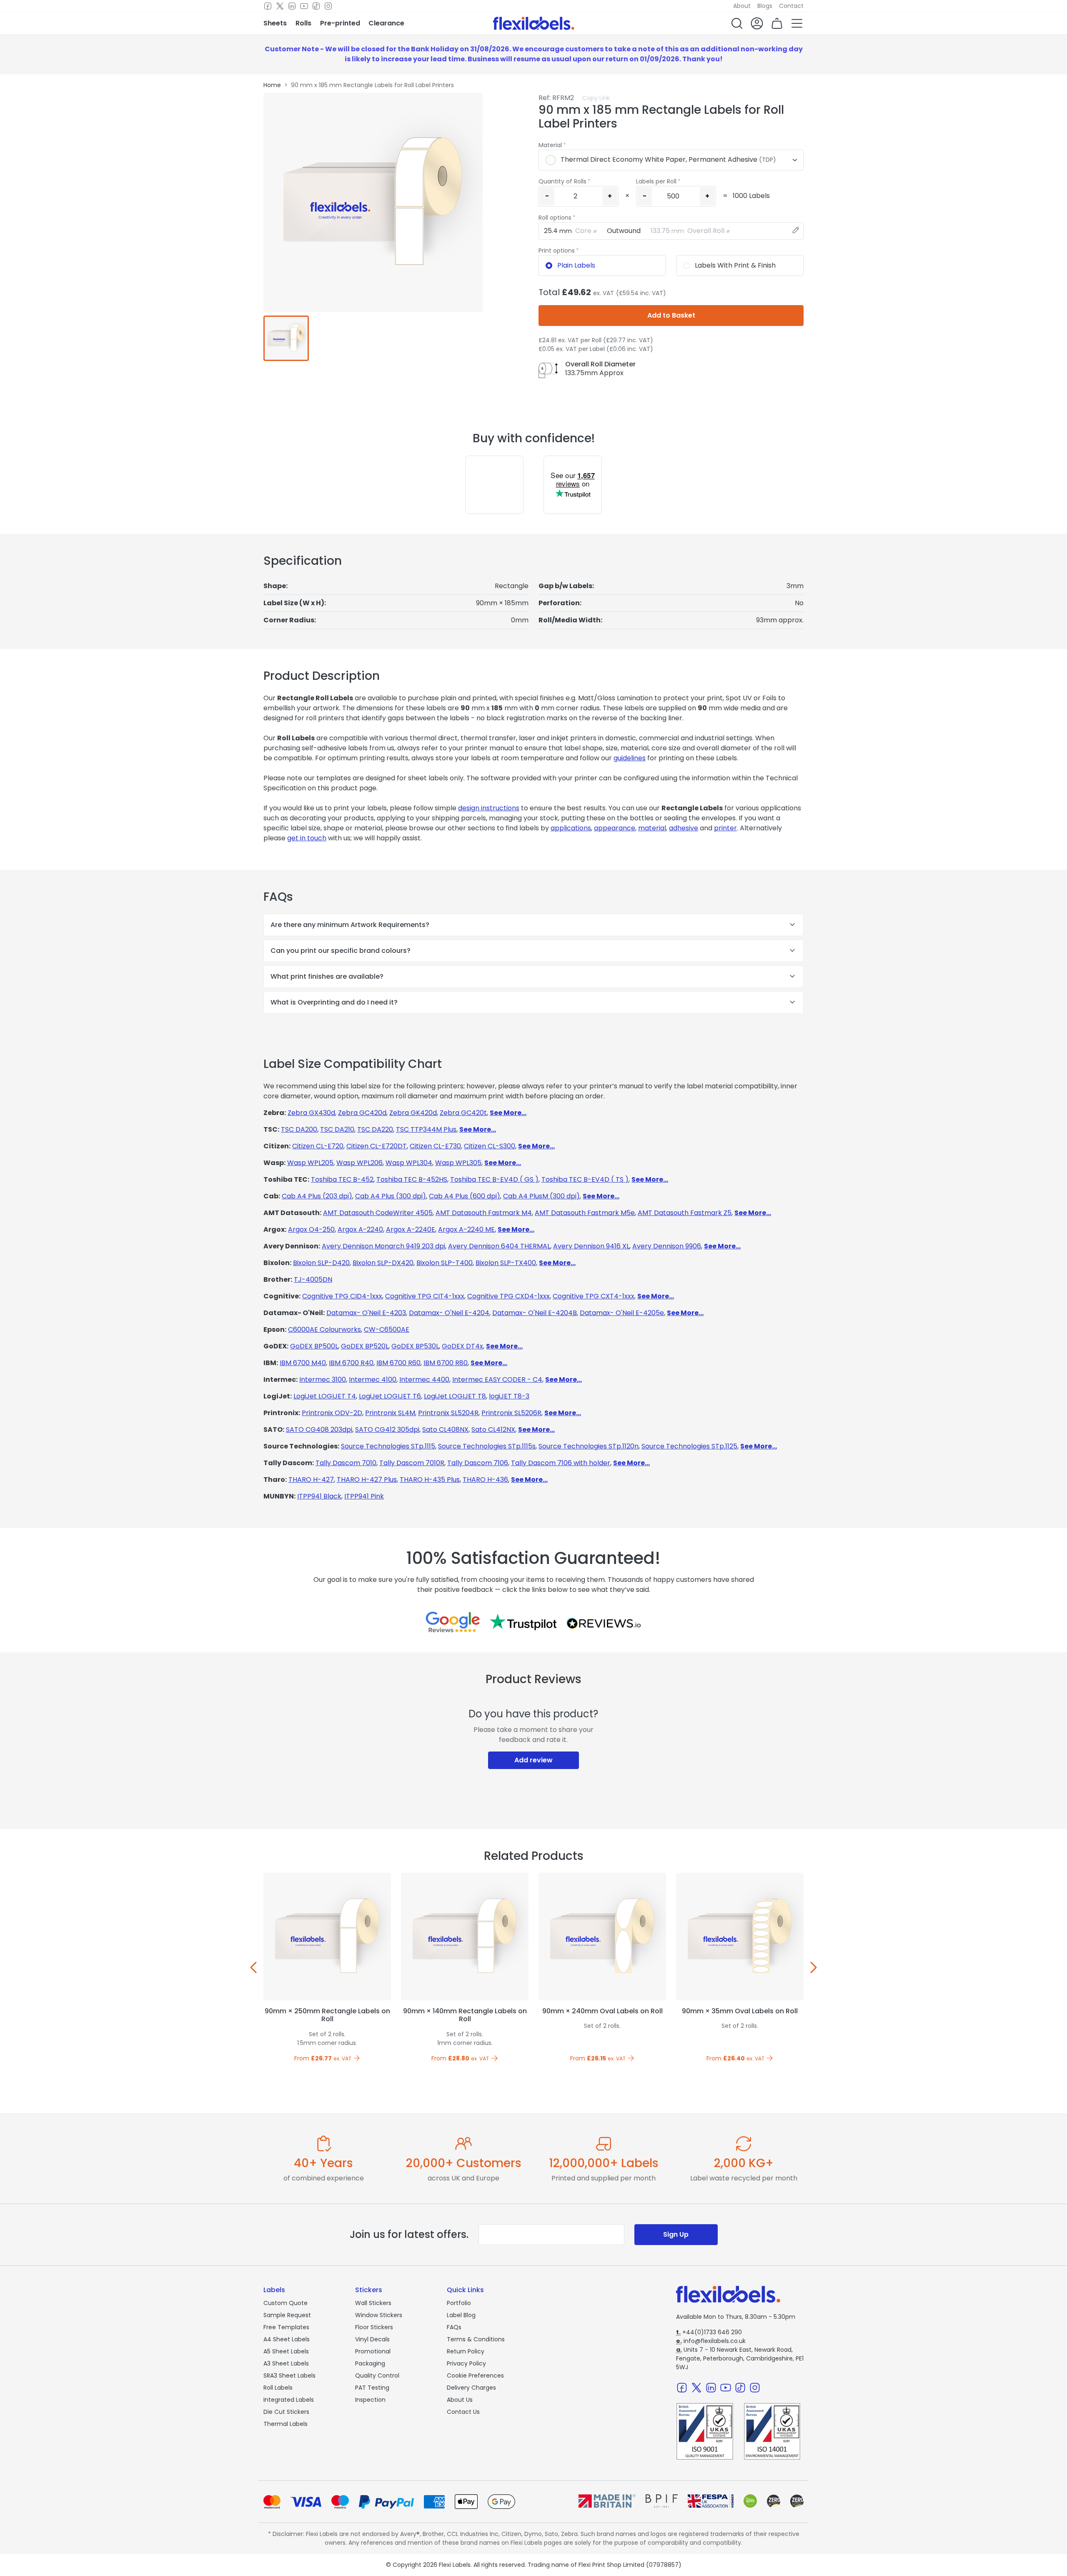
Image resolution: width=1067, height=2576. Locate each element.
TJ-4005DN (313, 1279)
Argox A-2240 (360, 1229)
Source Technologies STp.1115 (388, 1446)
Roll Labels (278, 2388)
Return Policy (466, 2351)
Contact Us (463, 2412)
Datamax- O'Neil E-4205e (622, 1313)
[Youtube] (304, 6)
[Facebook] (268, 6)
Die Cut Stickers (286, 2412)
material (652, 828)
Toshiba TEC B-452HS (412, 1179)
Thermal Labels (286, 2424)
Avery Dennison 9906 (667, 1246)
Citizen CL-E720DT (377, 1146)
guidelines (630, 758)
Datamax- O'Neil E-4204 (449, 1313)
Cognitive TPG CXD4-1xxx (508, 1296)
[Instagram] (328, 6)
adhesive (684, 828)
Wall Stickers (373, 2303)
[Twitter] (280, 6)
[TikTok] (316, 6)
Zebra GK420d (413, 1113)
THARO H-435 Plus (430, 1480)
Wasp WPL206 (359, 1163)
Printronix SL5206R (511, 1413)
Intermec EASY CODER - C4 (497, 1379)
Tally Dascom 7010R (412, 1463)
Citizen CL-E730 (435, 1146)
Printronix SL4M (390, 1413)
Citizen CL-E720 (318, 1146)
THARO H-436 (485, 1480)
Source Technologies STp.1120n (589, 1446)
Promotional (373, 2351)
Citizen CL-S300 (490, 1146)
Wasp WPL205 (310, 1163)
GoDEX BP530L (415, 1346)
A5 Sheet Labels (286, 2351)
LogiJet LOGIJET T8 (455, 1396)
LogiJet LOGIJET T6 (390, 1396)
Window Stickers (379, 2315)
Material (550, 145)
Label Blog (461, 2315)
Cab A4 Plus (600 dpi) (465, 1196)
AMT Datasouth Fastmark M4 (484, 1213)
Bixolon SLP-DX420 (383, 1263)
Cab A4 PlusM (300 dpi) (541, 1196)
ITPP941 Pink (364, 1496)
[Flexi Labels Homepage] (534, 23)
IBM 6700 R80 (446, 1363)
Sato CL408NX (445, 1430)
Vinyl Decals (372, 2339)
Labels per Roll (656, 181)
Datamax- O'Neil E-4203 (366, 1313)
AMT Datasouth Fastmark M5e (585, 1213)
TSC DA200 (299, 1129)
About (742, 6)
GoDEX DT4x (462, 1346)
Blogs (765, 6)
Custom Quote (286, 2303)
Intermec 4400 (424, 1379)
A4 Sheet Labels (287, 2339)
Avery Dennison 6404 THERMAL (499, 1246)
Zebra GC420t (463, 1113)
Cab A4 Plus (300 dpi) (391, 1196)
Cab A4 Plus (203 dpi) (317, 1196)
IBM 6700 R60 (398, 1363)
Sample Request (287, 2315)
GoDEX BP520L (365, 1346)
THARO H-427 (311, 1480)
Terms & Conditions (476, 2339)
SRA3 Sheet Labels (289, 2376)
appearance (615, 828)
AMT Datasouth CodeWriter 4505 (378, 1213)
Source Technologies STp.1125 (689, 1446)
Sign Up (676, 2234)
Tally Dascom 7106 (478, 1463)
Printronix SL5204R (448, 1413)
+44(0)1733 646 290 (709, 2332)
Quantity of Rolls (562, 181)
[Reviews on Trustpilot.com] (523, 1622)
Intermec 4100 (373, 1379)
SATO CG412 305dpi (387, 1430)
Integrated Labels (289, 2400)
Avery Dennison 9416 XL (591, 1246)
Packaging (370, 2363)
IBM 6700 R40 (351, 1363)
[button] (737, 23)
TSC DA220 (375, 1129)
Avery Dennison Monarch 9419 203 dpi (383, 1246)
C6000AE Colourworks (324, 1329)
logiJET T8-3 (509, 1396)
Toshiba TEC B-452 (342, 1179)
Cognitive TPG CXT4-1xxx (594, 1296)
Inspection (370, 2400)
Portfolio (459, 2303)
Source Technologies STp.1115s (487, 1446)
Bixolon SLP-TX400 (506, 1263)
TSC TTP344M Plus (426, 1129)
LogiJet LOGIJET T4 (325, 1396)
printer (725, 828)
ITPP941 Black (319, 1496)
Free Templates (286, 2327)
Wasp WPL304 (409, 1163)
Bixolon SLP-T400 (445, 1263)
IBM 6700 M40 (303, 1363)
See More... (508, 1113)
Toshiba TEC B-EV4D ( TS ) (585, 1179)
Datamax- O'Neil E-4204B (535, 1313)
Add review (533, 1760)
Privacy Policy (466, 2363)
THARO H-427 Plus (367, 1480)
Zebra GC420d (362, 1113)
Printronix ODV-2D (332, 1413)
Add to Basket (671, 315)
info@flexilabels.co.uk (711, 2341)
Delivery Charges (471, 2388)
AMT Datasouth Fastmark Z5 (685, 1213)
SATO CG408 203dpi (319, 1430)
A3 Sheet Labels (286, 2363)
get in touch (307, 838)
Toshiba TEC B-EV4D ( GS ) (494, 1179)
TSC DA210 (337, 1129)
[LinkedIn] (292, 6)
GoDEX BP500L (314, 1346)
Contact (791, 6)
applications (571, 828)
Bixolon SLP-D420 (321, 1263)
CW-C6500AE (387, 1329)
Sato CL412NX (493, 1430)
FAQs (454, 2327)
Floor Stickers (374, 2327)
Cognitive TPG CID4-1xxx (342, 1296)
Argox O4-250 (311, 1229)
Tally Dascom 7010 (346, 1463)
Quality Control (377, 2376)
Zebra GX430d (311, 1113)
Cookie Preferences (475, 2376)
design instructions (489, 808)
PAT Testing (372, 2388)
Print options (557, 251)
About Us (460, 2400)
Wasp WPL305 (458, 1163)
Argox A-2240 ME (466, 1229)
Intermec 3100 (323, 1379)
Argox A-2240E (411, 1229)
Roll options (555, 218)
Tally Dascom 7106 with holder (561, 1463)
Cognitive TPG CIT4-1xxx (425, 1296)
